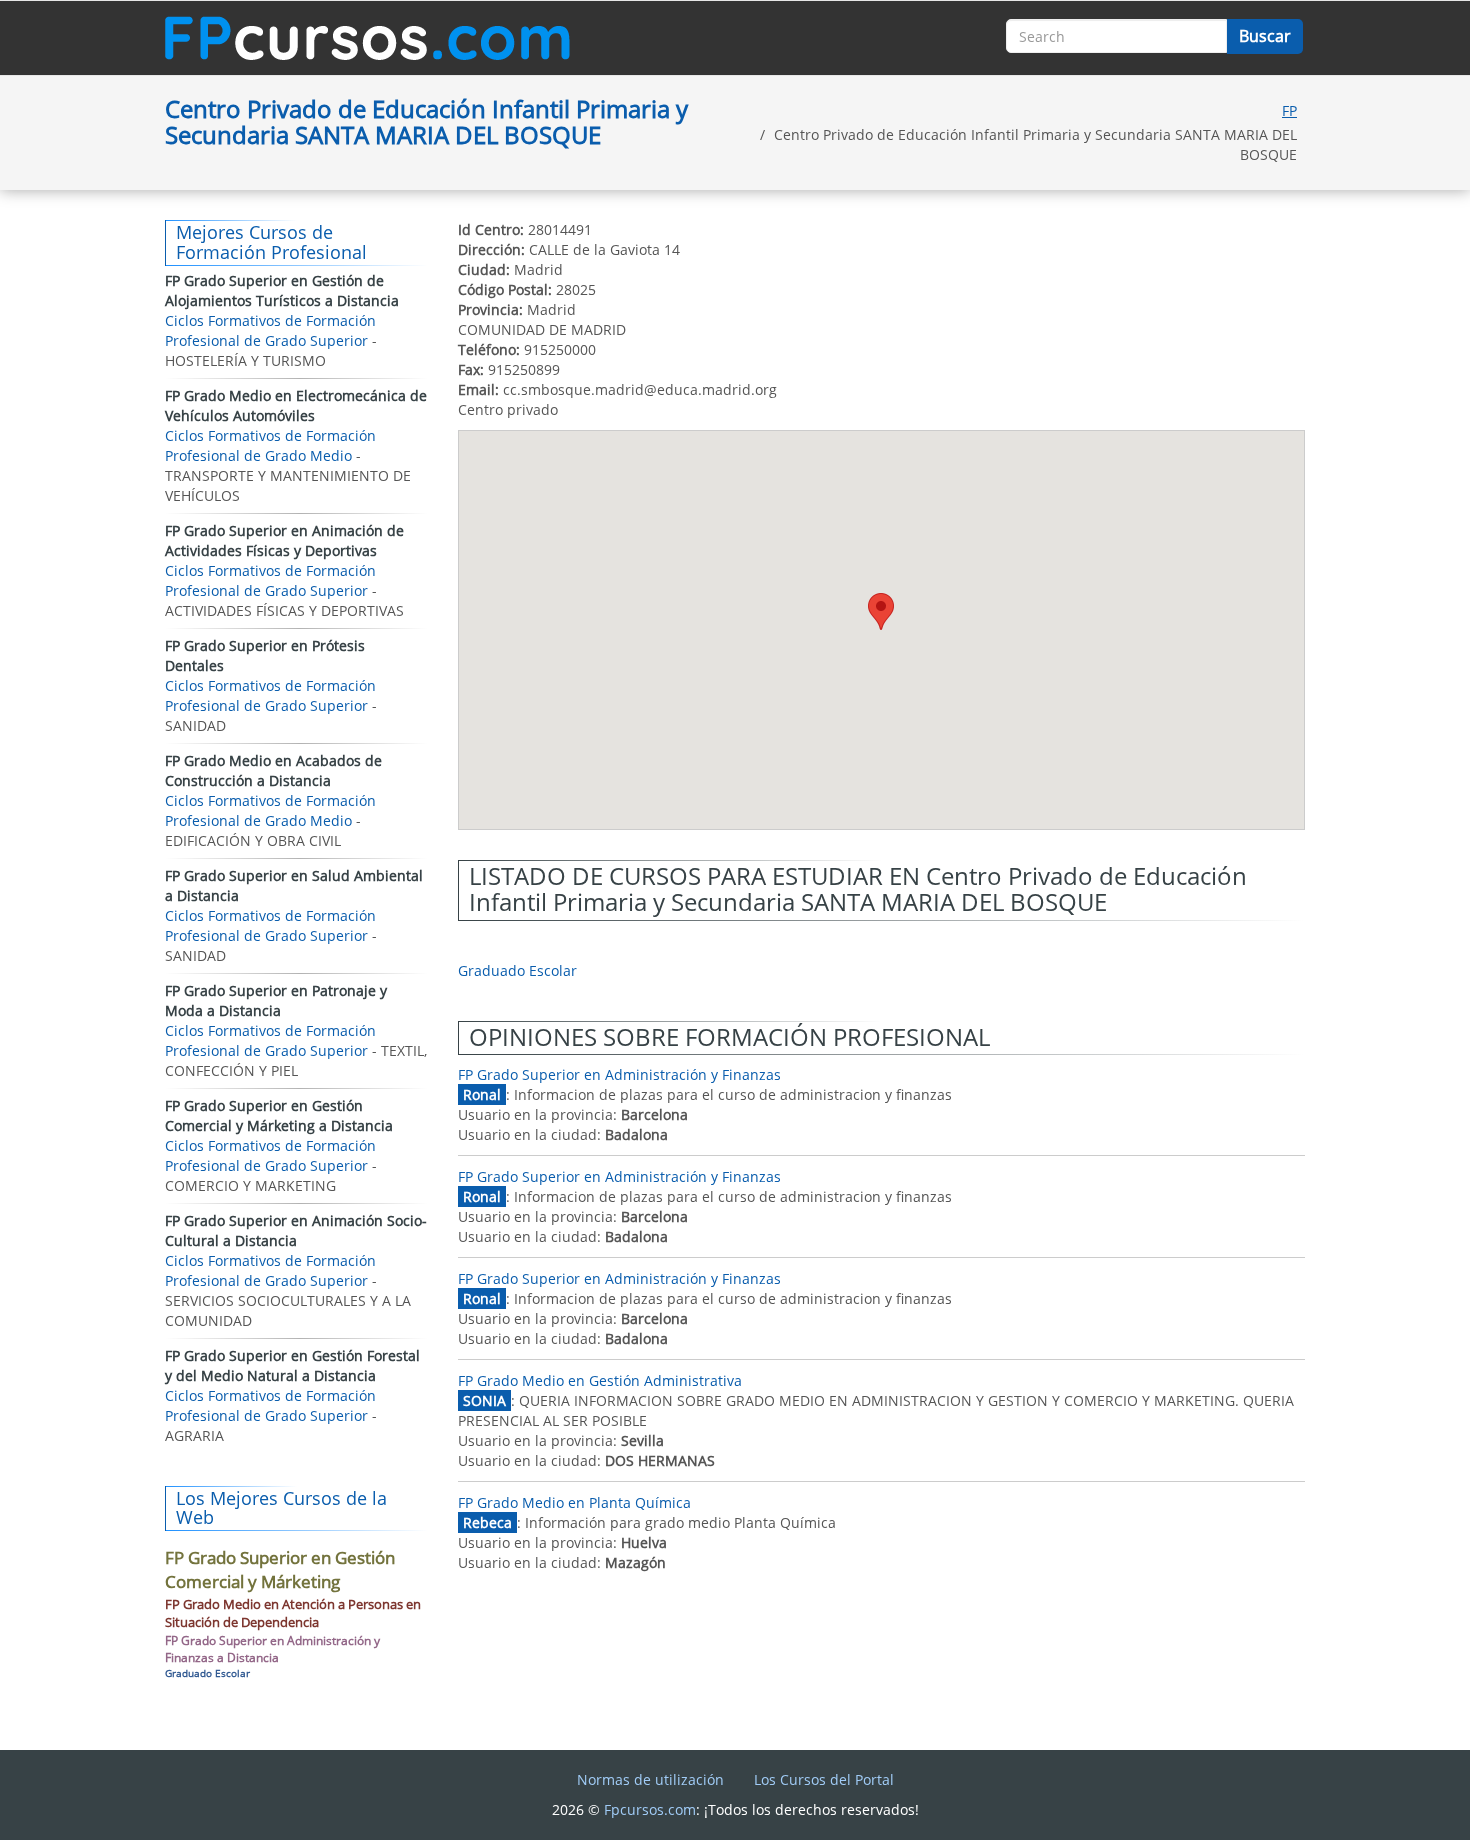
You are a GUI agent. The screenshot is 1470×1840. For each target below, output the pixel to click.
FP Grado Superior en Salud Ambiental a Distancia (294, 885)
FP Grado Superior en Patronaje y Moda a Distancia (276, 1000)
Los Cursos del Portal (824, 1779)
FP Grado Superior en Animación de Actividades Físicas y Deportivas (284, 540)
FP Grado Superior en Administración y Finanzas (619, 1074)
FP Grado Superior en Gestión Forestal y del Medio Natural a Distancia (292, 1365)
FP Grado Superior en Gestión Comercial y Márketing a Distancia (279, 1115)
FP (1289, 110)
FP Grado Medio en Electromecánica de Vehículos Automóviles (296, 405)
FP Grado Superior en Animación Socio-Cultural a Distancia (296, 1230)
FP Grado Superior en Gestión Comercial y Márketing (280, 1569)
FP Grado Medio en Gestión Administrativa (600, 1380)
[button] (881, 611)
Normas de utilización (650, 1779)
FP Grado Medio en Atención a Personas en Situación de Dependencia (293, 1613)
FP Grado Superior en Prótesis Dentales (265, 655)
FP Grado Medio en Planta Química (574, 1502)
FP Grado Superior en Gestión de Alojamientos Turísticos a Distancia (282, 290)
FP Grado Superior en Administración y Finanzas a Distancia (272, 1649)
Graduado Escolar (517, 970)
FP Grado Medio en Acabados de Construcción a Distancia (273, 770)
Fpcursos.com (650, 1809)
